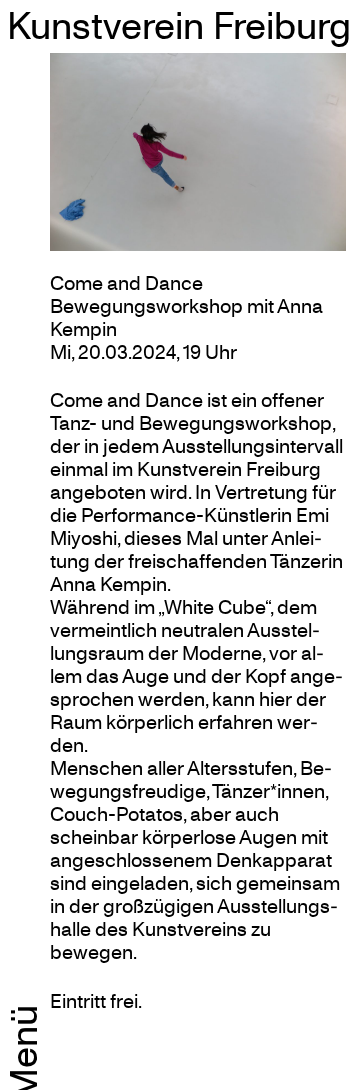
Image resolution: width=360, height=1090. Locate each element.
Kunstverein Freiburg (179, 24)
